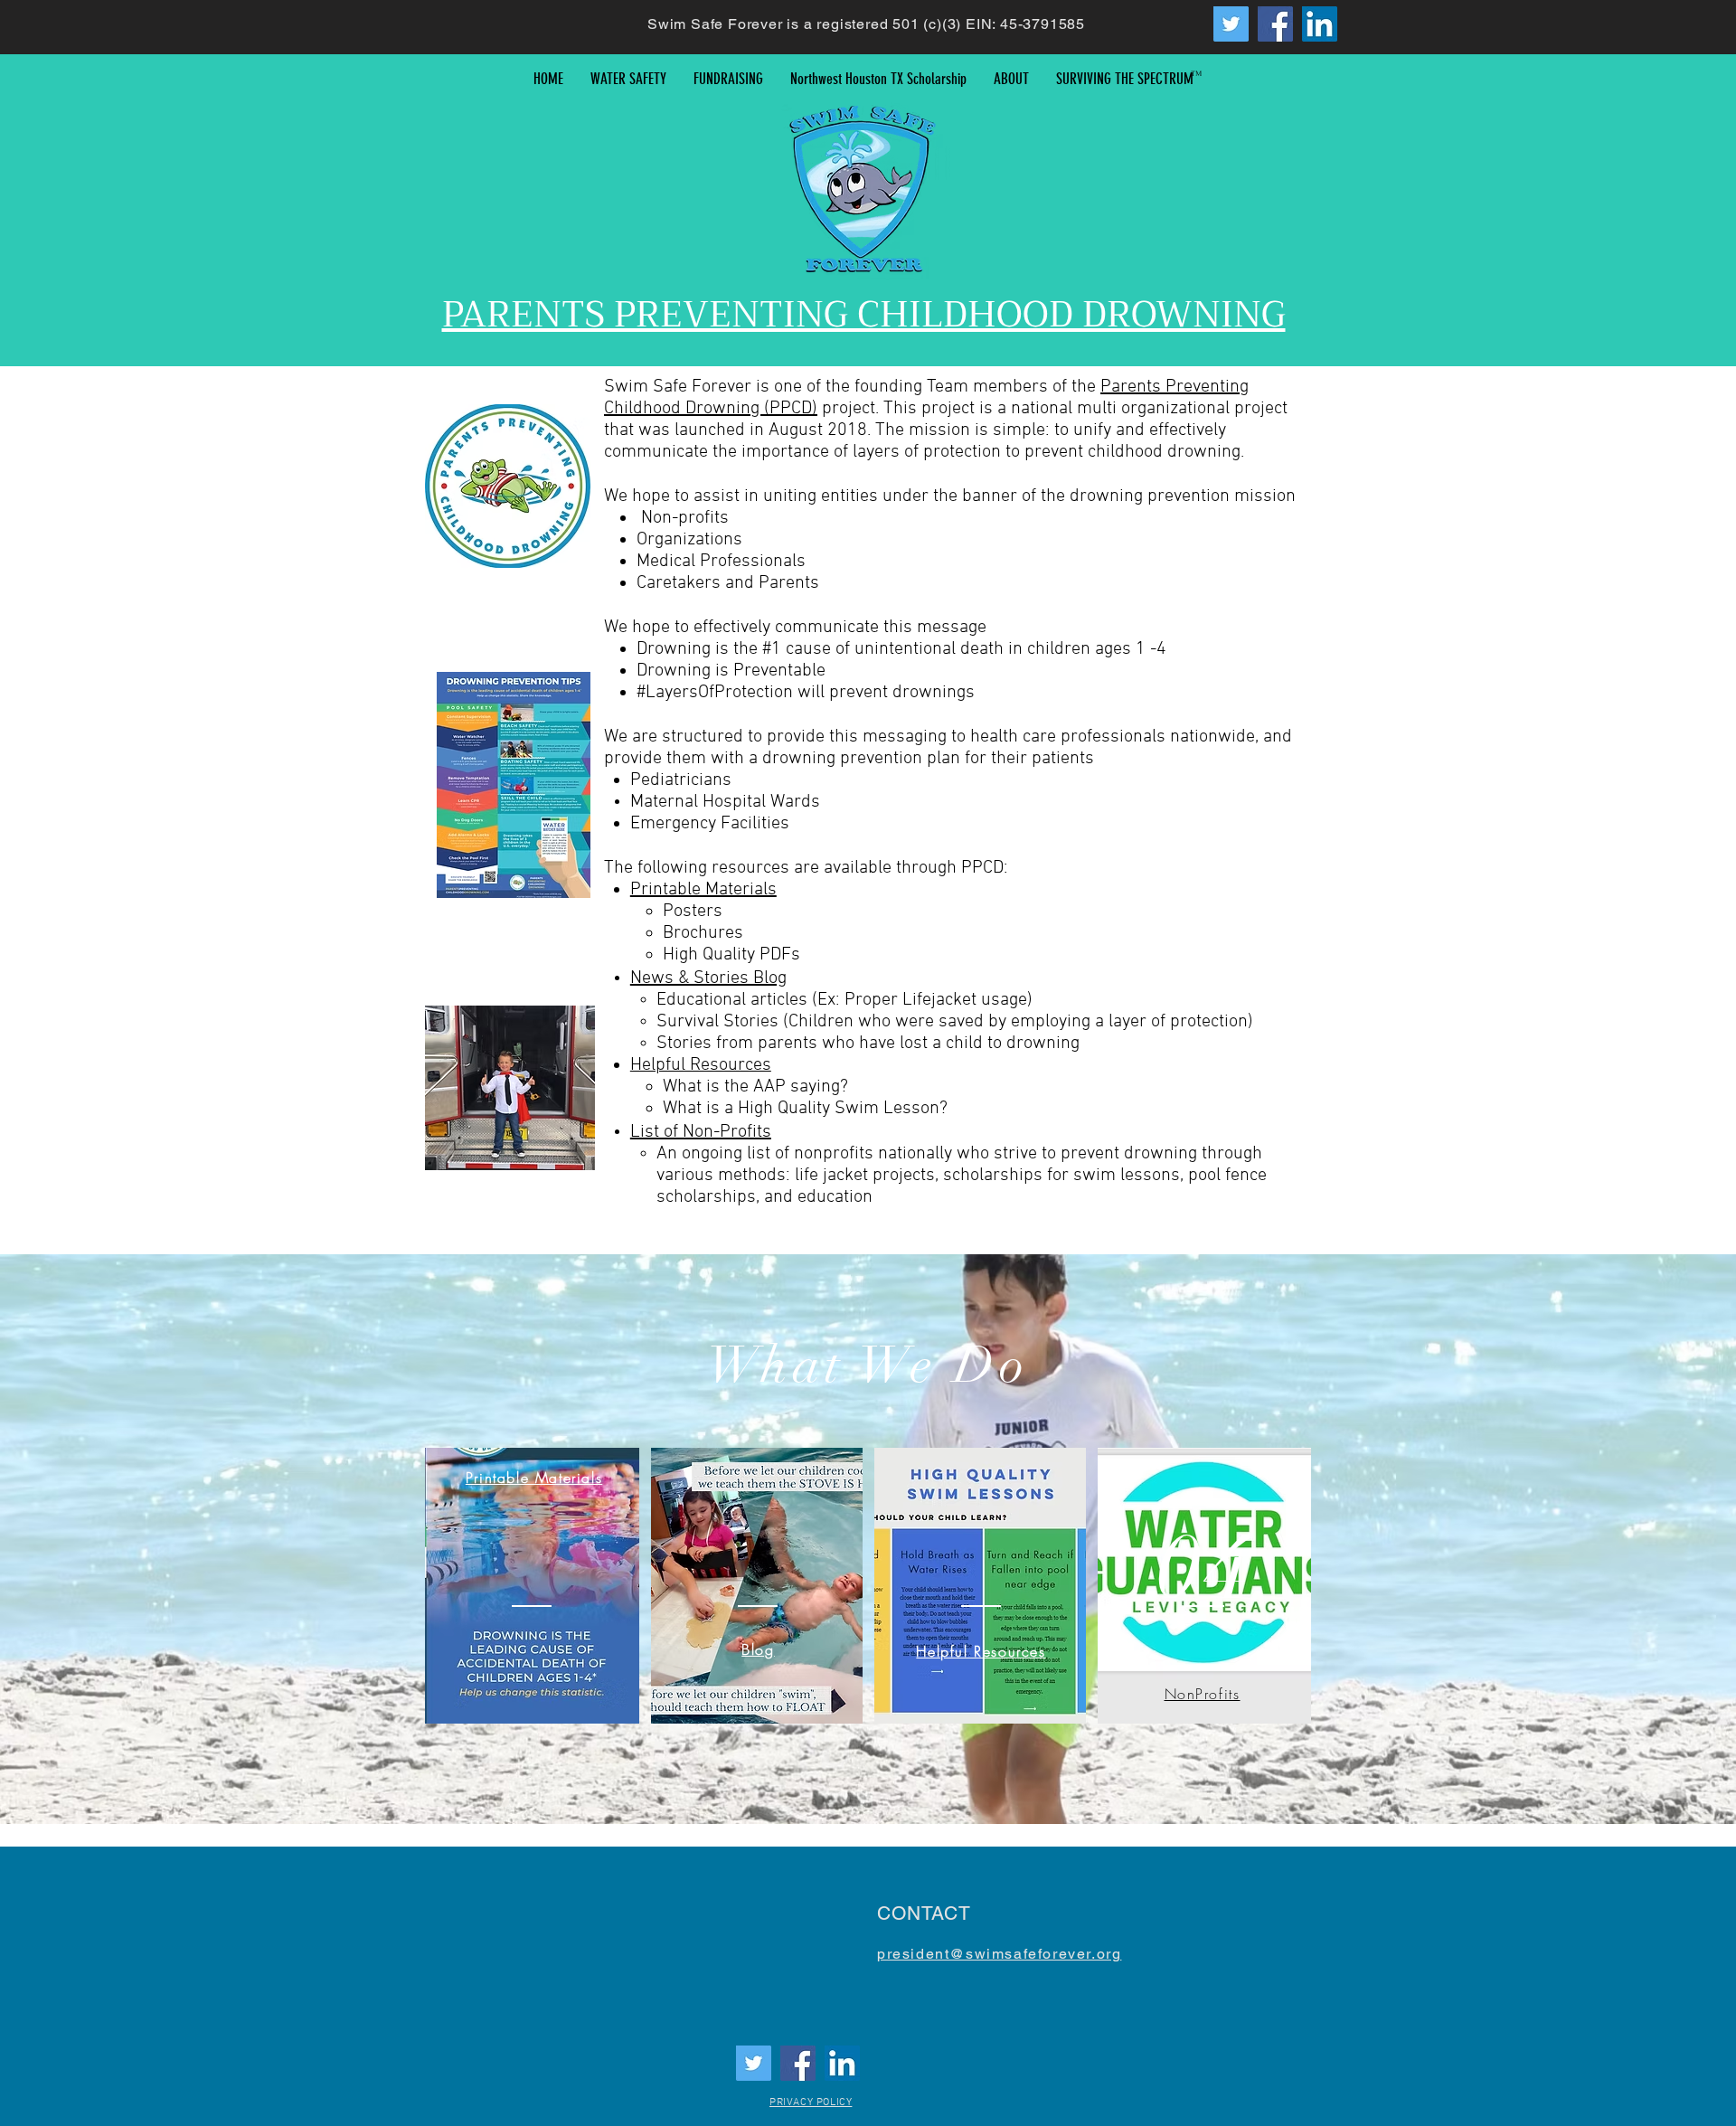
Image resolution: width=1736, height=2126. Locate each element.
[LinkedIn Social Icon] (1320, 24)
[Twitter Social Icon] (1231, 24)
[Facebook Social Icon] (1275, 24)
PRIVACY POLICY (811, 2102)
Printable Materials (703, 890)
